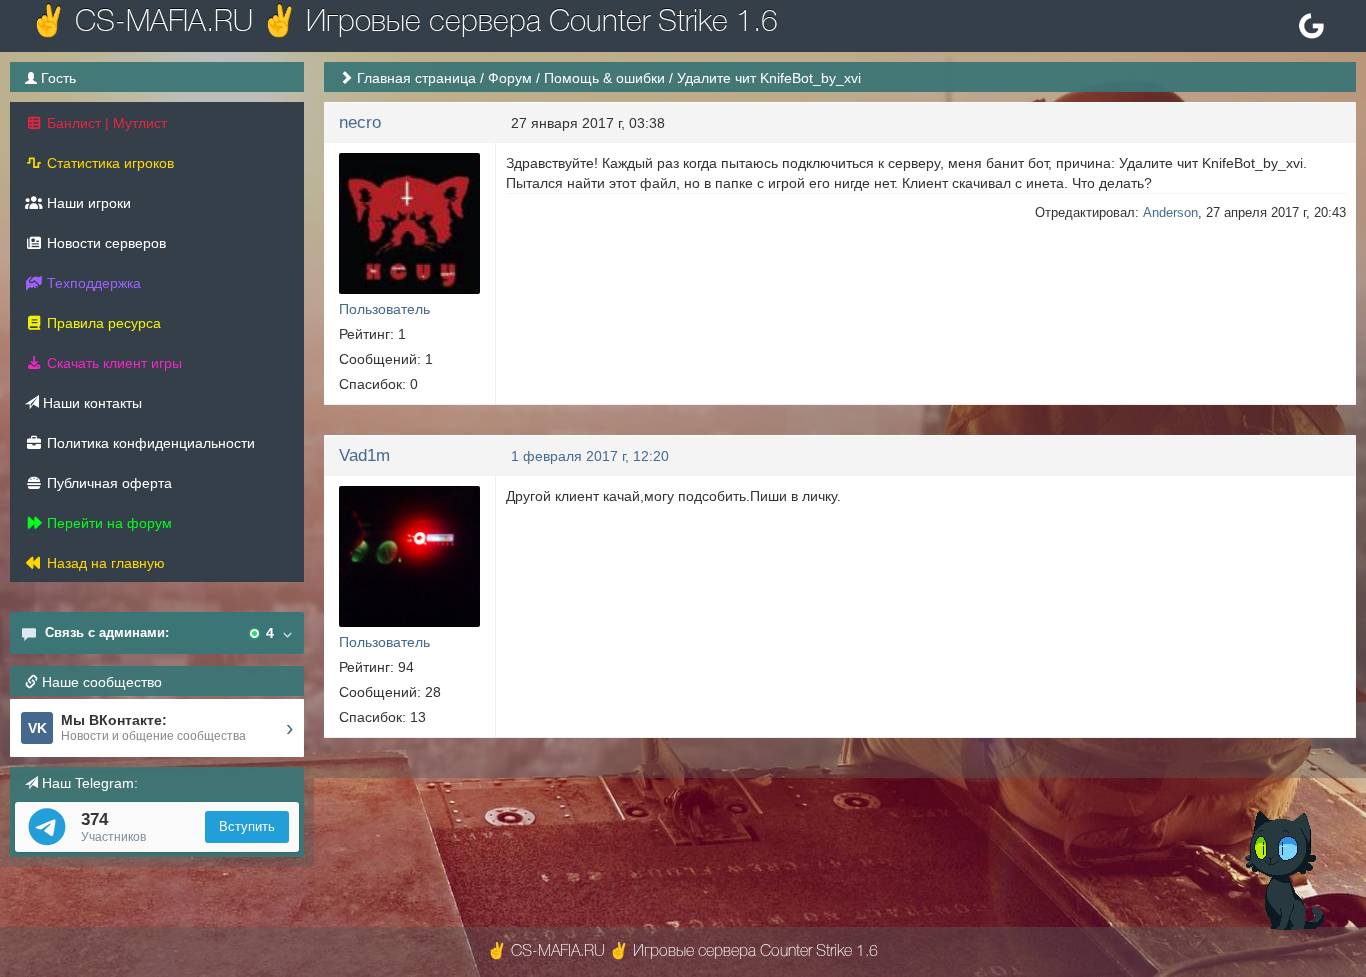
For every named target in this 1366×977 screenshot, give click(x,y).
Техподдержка (92, 283)
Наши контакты (90, 403)
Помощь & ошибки (604, 78)
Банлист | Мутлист (105, 123)
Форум (510, 78)
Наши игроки (87, 203)
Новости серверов (104, 243)
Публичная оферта (107, 483)
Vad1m (364, 455)
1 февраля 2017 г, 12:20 (590, 456)
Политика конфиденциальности (149, 443)
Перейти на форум (107, 523)
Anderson (1170, 212)
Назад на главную (104, 563)
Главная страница (416, 78)
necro (360, 122)
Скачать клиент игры (112, 363)
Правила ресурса (102, 323)
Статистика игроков (108, 163)
